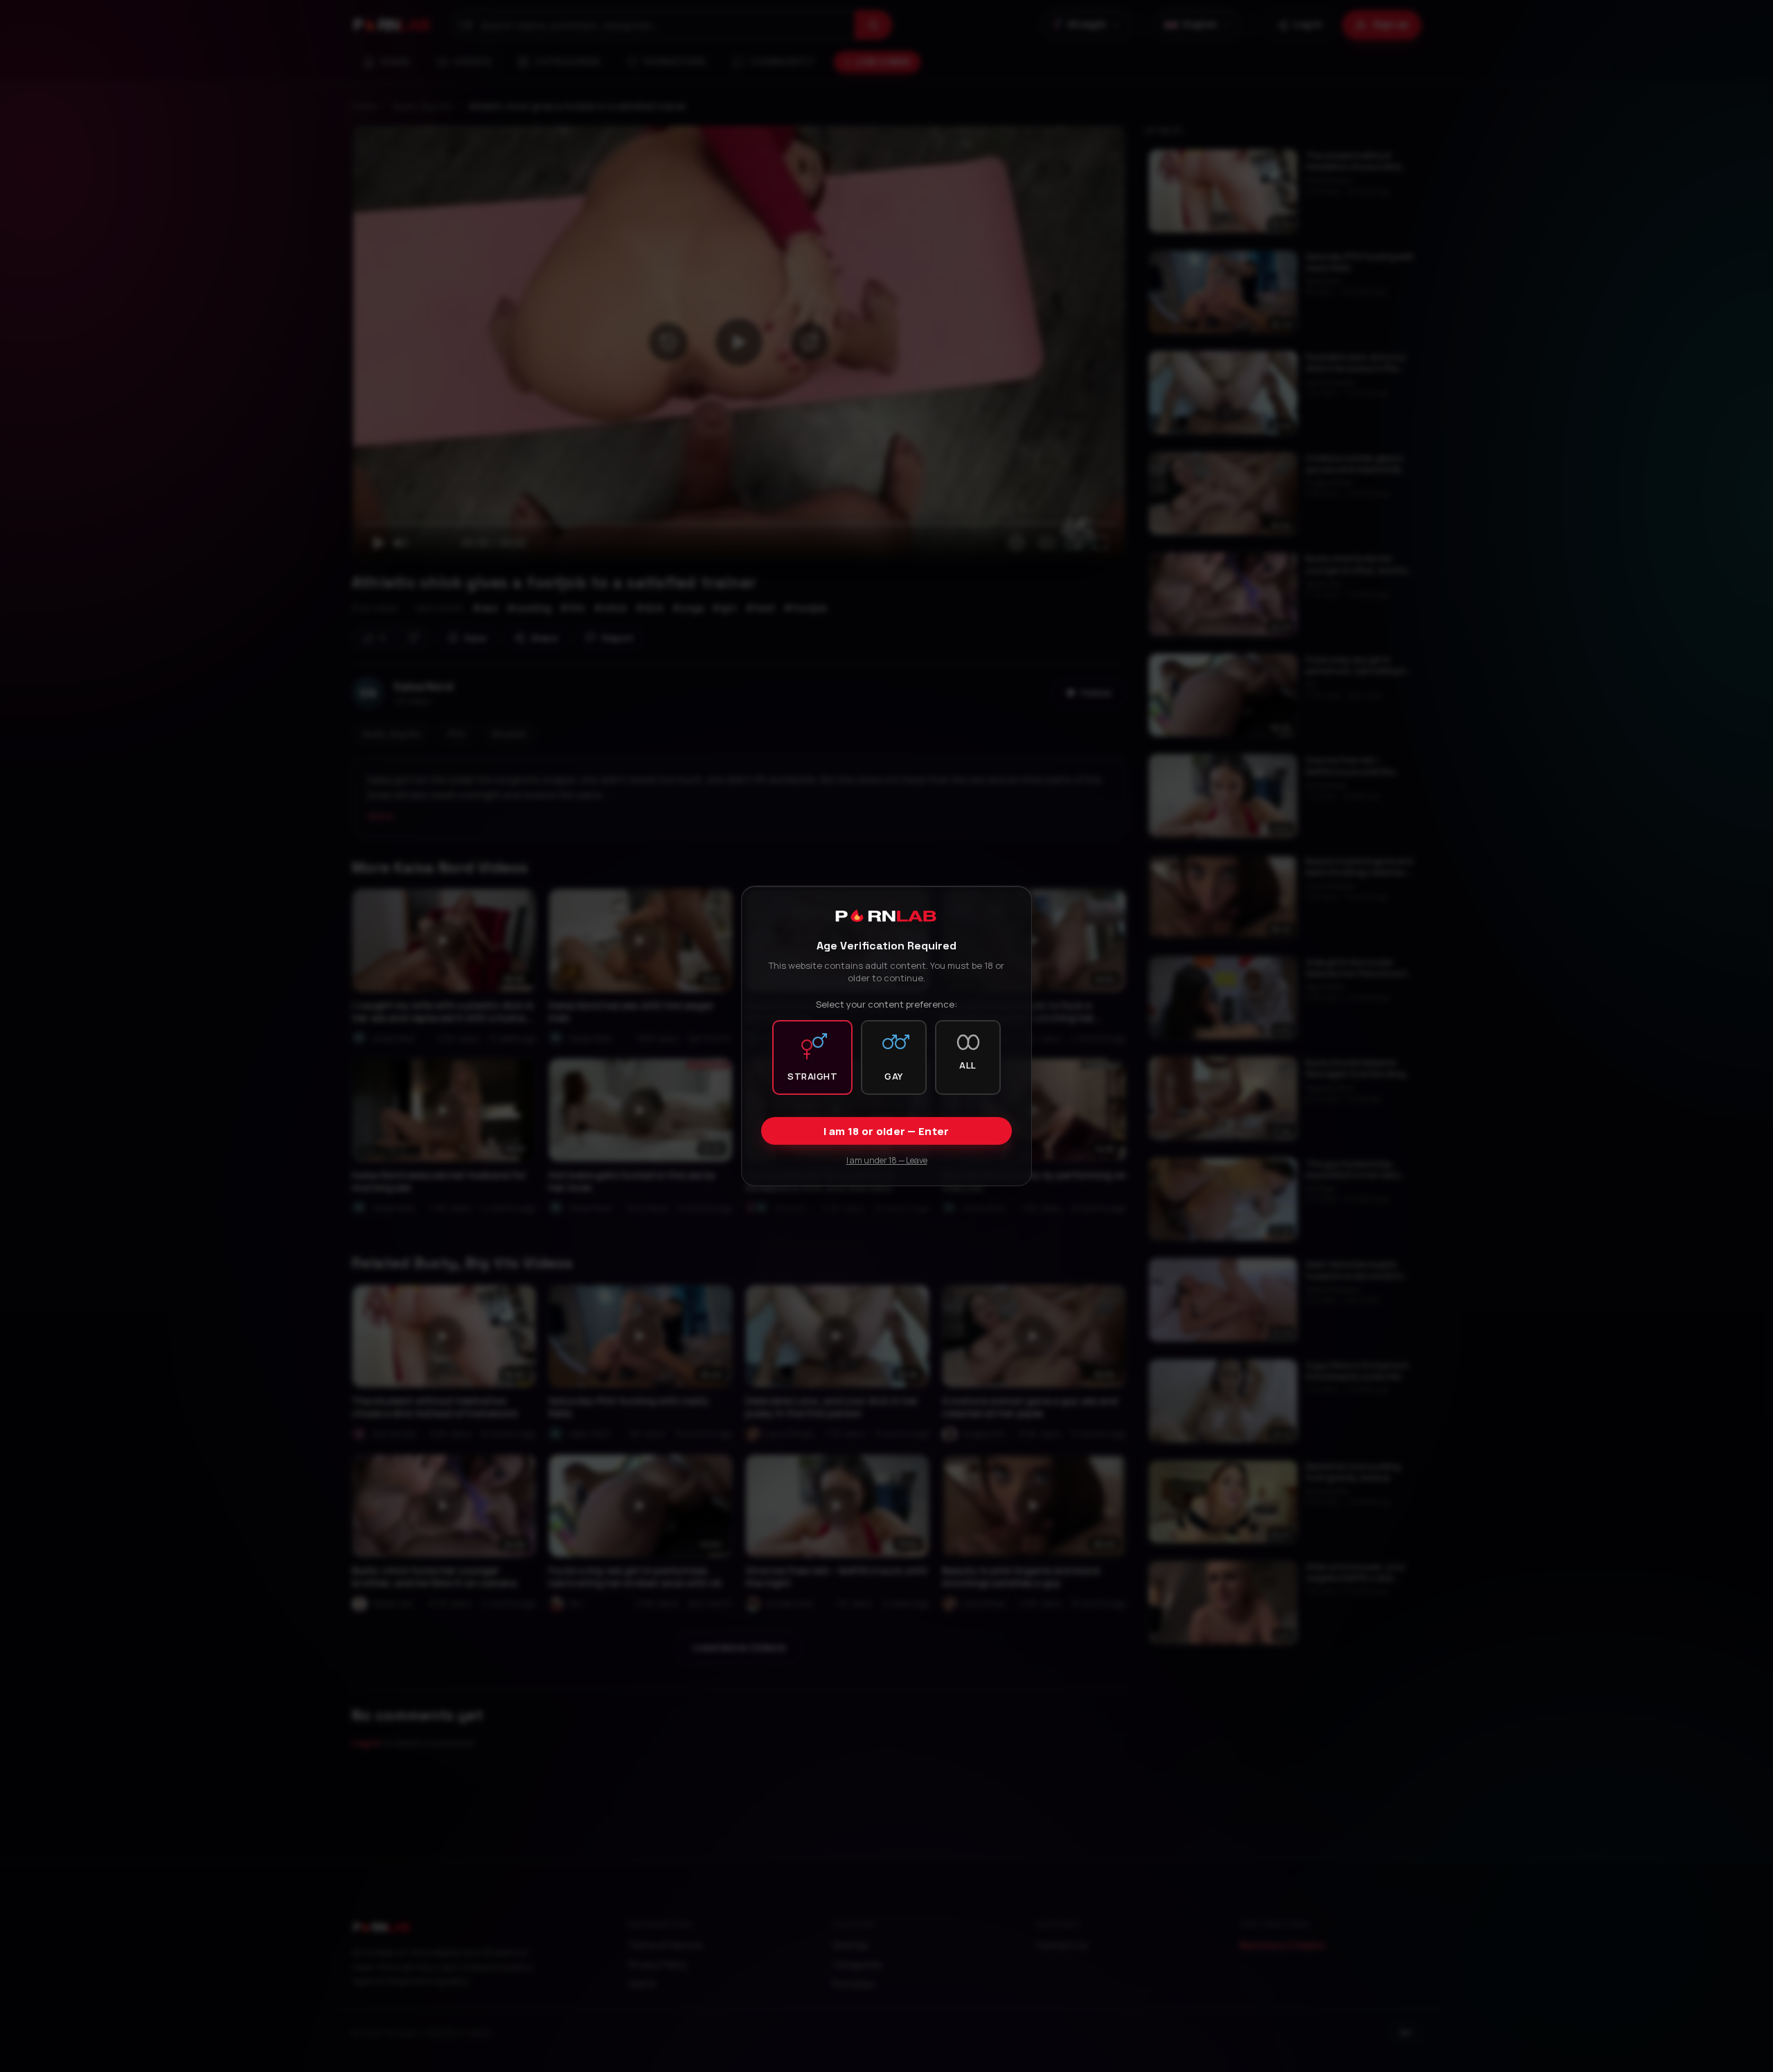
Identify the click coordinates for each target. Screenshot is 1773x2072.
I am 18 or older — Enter (886, 1131)
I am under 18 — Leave (887, 1160)
